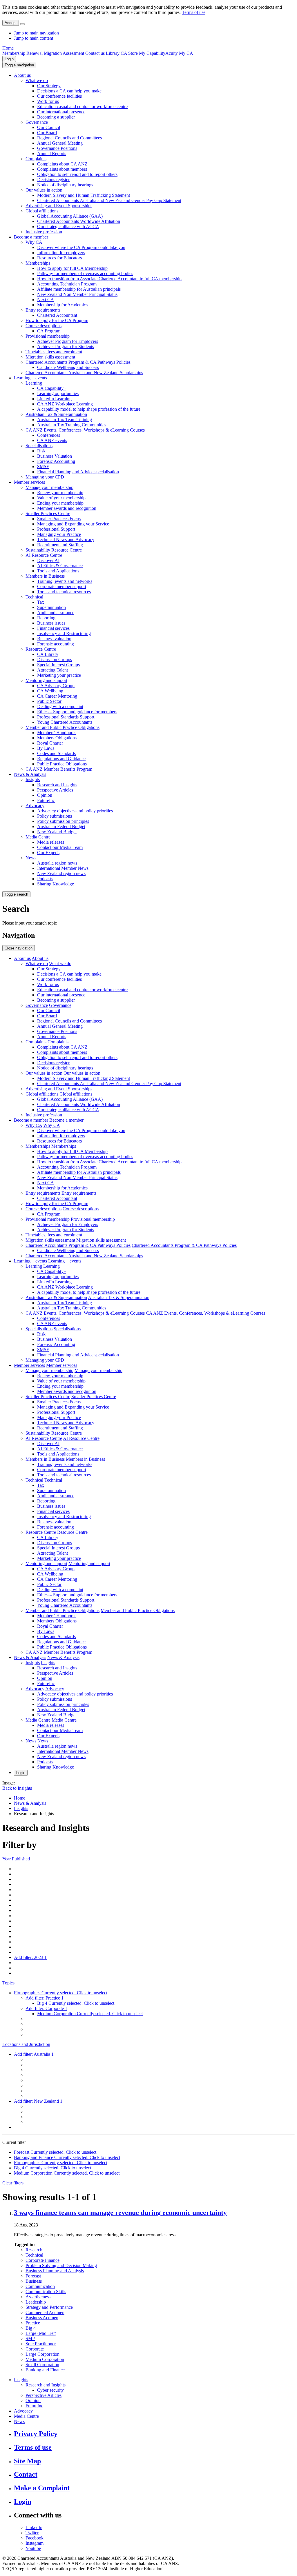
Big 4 (31, 2328)
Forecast (33, 2276)
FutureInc (46, 800)
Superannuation (51, 607)
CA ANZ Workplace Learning (65, 404)
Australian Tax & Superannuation (56, 414)
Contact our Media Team (60, 847)
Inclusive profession (44, 232)
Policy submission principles (63, 821)
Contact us (95, 53)
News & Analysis (30, 774)
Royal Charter (50, 743)
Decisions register (53, 180)
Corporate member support (62, 586)
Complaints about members (62, 169)
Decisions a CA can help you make (69, 91)
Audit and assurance (56, 613)
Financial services (53, 628)
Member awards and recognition (67, 508)
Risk (41, 451)
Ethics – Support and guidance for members (77, 712)
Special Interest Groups (58, 665)
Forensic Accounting (56, 461)
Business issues (51, 623)
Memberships (38, 263)
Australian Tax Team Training (65, 420)
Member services (29, 482)
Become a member (31, 237)
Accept (11, 23)
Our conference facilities (59, 96)
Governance (37, 122)
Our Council (49, 127)
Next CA (46, 300)
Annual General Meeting (60, 143)
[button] (19, 65)
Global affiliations (42, 211)
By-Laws (46, 748)
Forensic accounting (56, 644)
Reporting (46, 618)
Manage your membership (49, 487)
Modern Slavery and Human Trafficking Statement (84, 195)
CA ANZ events (52, 440)
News (31, 858)
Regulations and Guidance (61, 759)
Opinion (45, 795)
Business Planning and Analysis (55, 2271)
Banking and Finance (45, 2370)
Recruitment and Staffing (60, 545)
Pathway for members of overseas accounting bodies (85, 273)
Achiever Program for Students (66, 346)
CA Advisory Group (56, 686)
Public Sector (49, 701)
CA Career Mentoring (57, 696)
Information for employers (61, 253)
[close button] (22, 24)
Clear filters (13, 2183)
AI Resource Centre (44, 555)
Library (113, 53)
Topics (8, 1983)
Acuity (172, 53)
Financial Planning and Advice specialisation (78, 472)
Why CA (34, 242)
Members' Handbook (56, 733)
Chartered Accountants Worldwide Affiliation (79, 221)
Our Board (47, 133)
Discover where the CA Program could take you (81, 247)
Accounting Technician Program (67, 284)
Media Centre (38, 837)
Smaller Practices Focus (59, 519)
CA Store (129, 53)
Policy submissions (55, 816)
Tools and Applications (58, 571)
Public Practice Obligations (62, 764)
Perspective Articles (55, 790)
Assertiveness (38, 2297)
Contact (26, 2474)
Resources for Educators (59, 258)
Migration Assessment (64, 53)
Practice (33, 2323)
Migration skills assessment (50, 357)
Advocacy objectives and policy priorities (75, 811)
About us (22, 75)
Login (9, 59)
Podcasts (45, 879)
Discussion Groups (55, 660)
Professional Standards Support (66, 717)
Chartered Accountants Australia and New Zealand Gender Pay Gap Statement (109, 200)
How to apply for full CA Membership (72, 268)
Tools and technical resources (64, 592)
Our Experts (48, 853)
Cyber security (50, 2390)
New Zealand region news (61, 873)
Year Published (16, 1859)
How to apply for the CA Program (57, 320)
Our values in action (44, 190)
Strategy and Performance (49, 2307)
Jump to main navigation (36, 33)
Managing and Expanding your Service (73, 524)
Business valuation (54, 639)
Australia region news (57, 863)
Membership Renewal (22, 53)
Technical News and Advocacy (66, 540)
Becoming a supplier (56, 117)
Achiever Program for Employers (68, 341)
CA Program (49, 331)
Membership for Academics (62, 305)
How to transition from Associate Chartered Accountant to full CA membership (109, 279)
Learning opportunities (58, 393)
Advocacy (35, 806)
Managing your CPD (45, 477)
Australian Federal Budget (61, 826)
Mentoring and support (46, 680)
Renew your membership (60, 493)
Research (34, 2250)
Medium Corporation (45, 2359)
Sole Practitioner (41, 2344)
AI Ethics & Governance (60, 566)
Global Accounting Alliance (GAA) (70, 216)
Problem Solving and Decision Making (61, 2265)
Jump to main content (33, 38)
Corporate (35, 2349)
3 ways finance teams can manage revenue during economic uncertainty (120, 2213)
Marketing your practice (59, 675)
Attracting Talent (52, 670)
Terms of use (194, 12)
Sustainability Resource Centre (54, 550)
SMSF (43, 466)
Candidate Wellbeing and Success (68, 367)
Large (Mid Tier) (41, 2333)
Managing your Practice (59, 534)
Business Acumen (42, 2318)
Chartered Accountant (57, 315)
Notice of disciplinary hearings (65, 185)
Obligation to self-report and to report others (77, 174)
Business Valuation (55, 456)
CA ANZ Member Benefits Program (59, 769)
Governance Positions (57, 148)
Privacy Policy (36, 2434)
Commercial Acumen (45, 2312)
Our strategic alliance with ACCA (68, 227)
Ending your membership (60, 503)
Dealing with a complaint (60, 706)
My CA (186, 53)
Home (8, 48)
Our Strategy (49, 86)
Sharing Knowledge (56, 884)
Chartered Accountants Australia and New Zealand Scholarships (84, 373)
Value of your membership (61, 498)
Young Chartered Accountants (65, 722)
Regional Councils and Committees (69, 138)
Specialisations (39, 446)
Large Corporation (42, 2354)
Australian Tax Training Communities (72, 425)
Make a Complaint (42, 2488)
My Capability (152, 53)
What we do (37, 80)
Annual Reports (52, 153)
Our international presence (61, 112)
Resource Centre (41, 649)
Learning (34, 383)
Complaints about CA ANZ (62, 164)
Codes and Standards (56, 753)
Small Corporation (42, 2365)
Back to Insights (17, 1788)
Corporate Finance (42, 2260)
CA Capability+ (52, 388)
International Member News (63, 868)
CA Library (48, 654)
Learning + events (30, 378)
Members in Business (45, 576)
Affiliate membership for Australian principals (79, 289)
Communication (40, 2286)
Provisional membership (48, 336)
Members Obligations (57, 738)
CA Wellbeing (50, 691)
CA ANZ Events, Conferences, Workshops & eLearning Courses (85, 430)
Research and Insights (57, 785)
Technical (34, 597)
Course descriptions (44, 326)
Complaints (36, 159)
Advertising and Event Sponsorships (59, 206)
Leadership (36, 2302)
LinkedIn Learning (54, 399)
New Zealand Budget (57, 832)
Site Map (27, 2461)
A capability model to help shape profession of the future (89, 409)
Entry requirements (43, 310)
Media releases (51, 842)
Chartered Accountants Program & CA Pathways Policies (78, 362)
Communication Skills (46, 2292)
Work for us (48, 101)
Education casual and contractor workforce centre (82, 107)
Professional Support (56, 529)
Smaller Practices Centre (48, 513)
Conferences (49, 435)
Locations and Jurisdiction (26, 2044)
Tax (41, 602)
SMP (30, 2338)
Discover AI (48, 560)
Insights (33, 779)
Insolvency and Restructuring (64, 633)
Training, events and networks (65, 581)
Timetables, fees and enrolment (54, 352)
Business (34, 2281)
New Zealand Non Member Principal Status (77, 294)
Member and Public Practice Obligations (63, 727)
